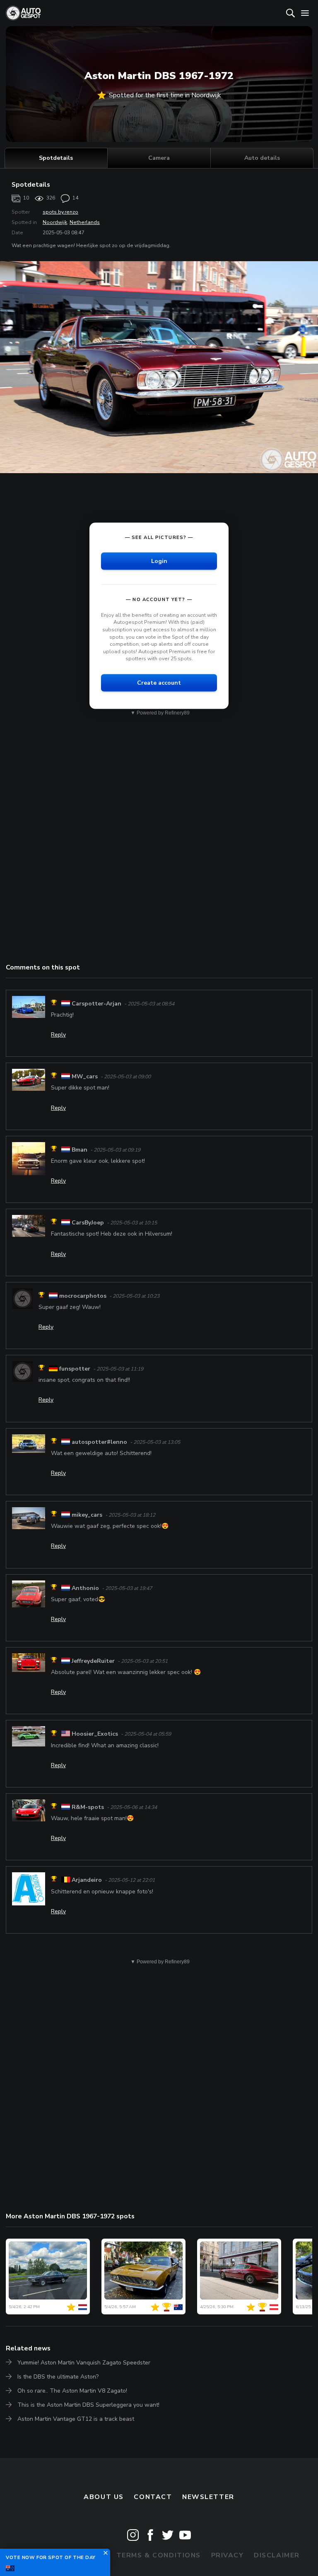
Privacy (228, 2555)
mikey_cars (87, 1515)
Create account (159, 683)
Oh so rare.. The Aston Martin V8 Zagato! (72, 2391)
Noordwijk (55, 222)
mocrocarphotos (83, 1296)
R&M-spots (88, 1807)
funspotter (75, 1369)
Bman (79, 1150)
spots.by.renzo (60, 212)
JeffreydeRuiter (93, 1661)
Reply (58, 1035)
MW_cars (85, 1076)
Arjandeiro (87, 1880)
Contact (153, 2497)
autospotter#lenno (99, 1442)
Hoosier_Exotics (95, 1734)
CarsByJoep (88, 1223)
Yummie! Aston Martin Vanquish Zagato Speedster (84, 2363)
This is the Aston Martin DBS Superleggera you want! (88, 2405)
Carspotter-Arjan (96, 1004)
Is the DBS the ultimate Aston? (58, 2377)
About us (104, 2497)
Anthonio (85, 1588)
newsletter (208, 2497)
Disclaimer (277, 2555)
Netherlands (85, 222)
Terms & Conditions (159, 2555)
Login (159, 561)
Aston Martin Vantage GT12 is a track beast (76, 2419)
